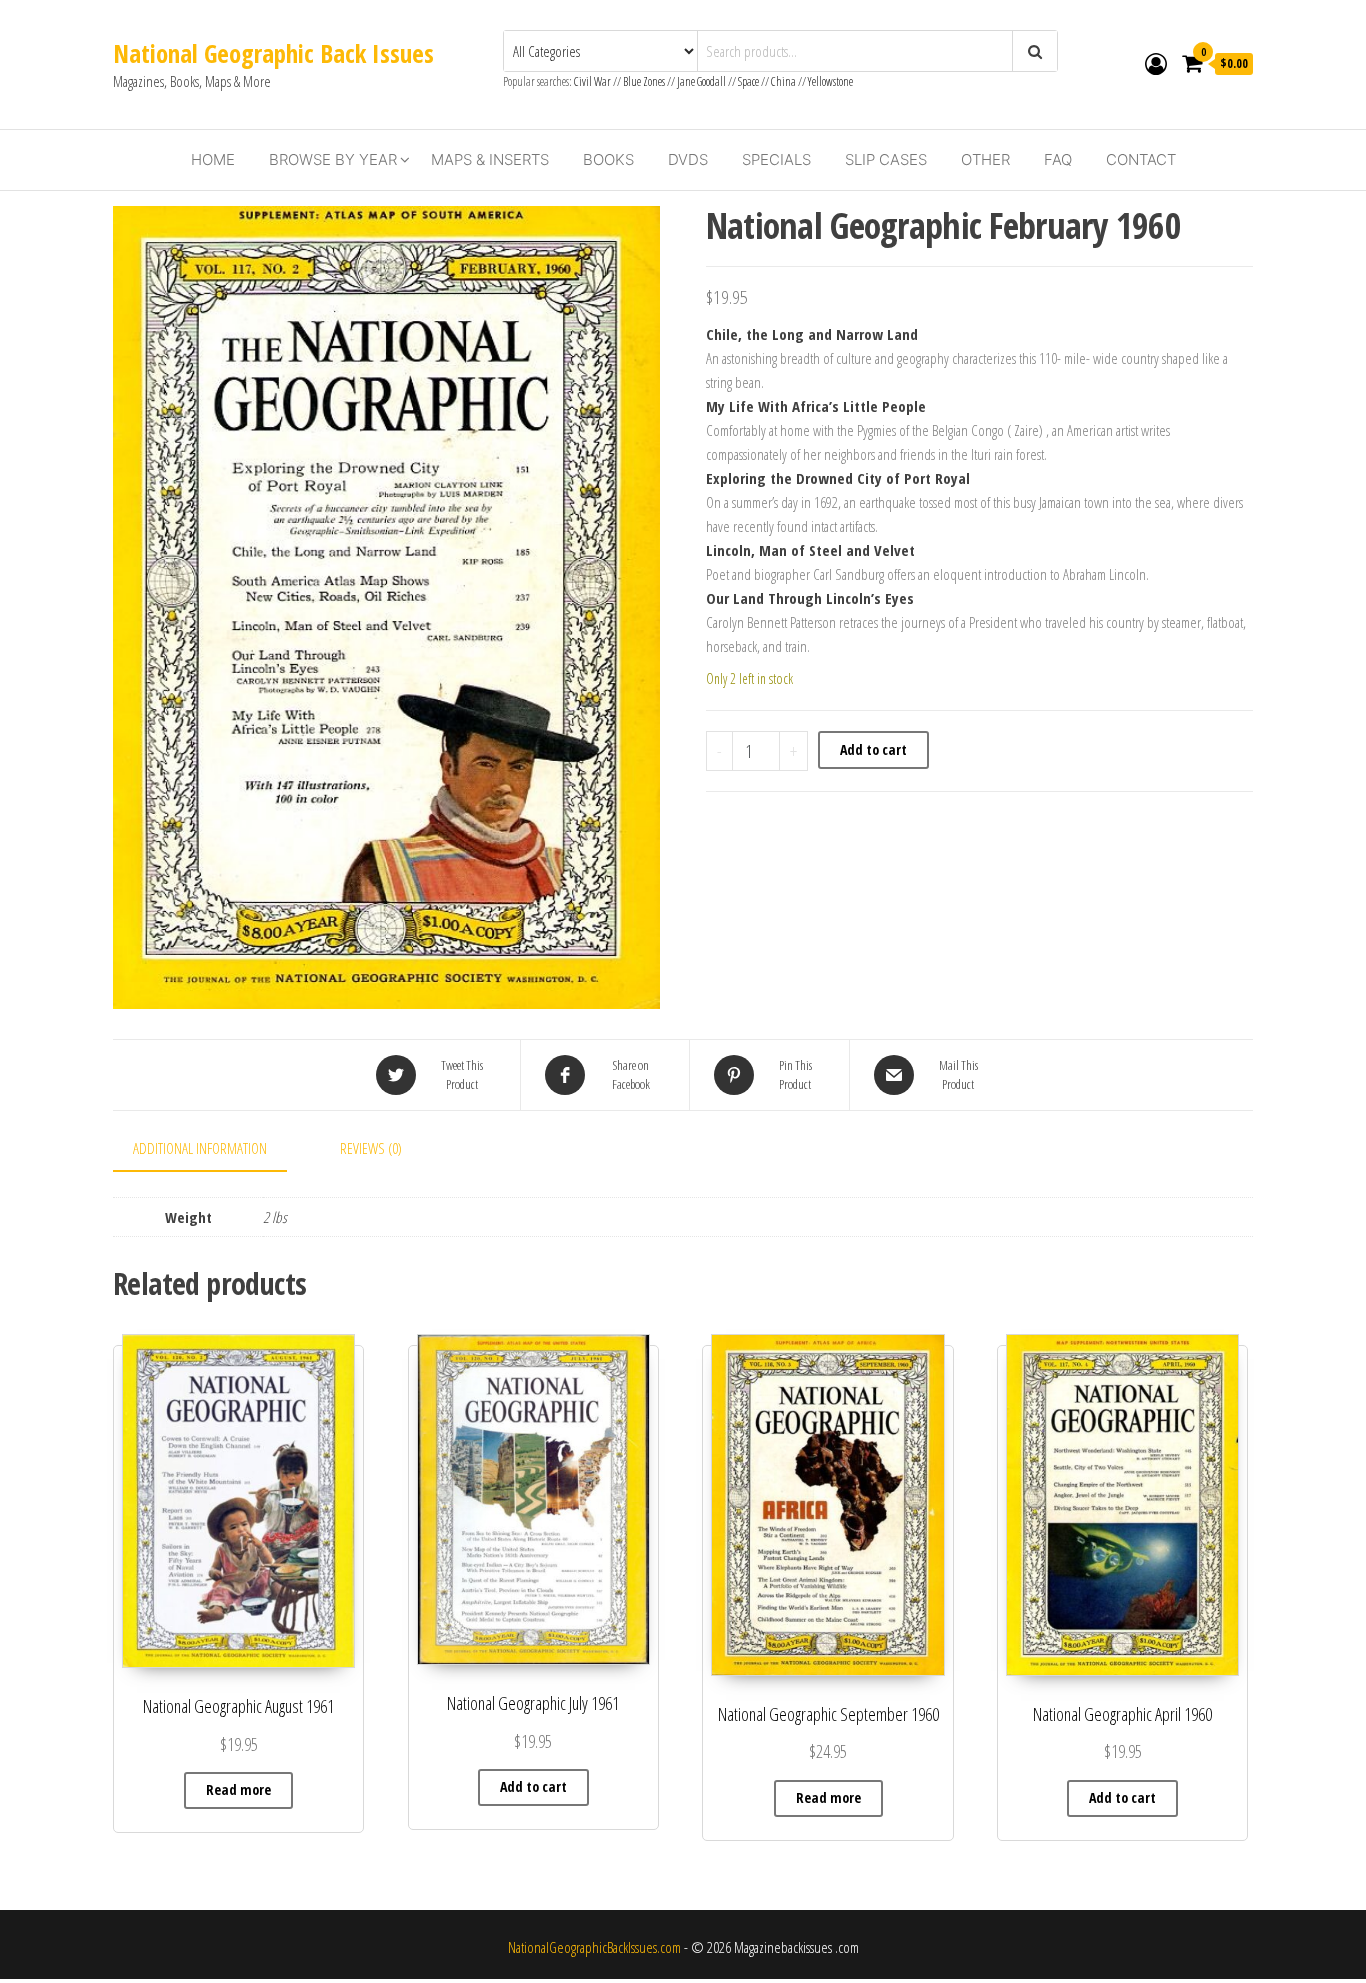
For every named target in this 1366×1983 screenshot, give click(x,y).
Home (213, 159)
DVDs (688, 159)
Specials (776, 159)
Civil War (593, 81)
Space (748, 81)
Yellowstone (830, 81)
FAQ (1058, 159)
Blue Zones (644, 81)
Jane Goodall (701, 81)
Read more (238, 1789)
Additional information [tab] (200, 1148)
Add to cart (873, 749)
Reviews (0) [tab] (371, 1148)
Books (608, 159)
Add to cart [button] (533, 1786)
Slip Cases (886, 159)
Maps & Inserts (490, 159)
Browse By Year (333, 159)
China (783, 81)
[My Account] (1156, 63)
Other (985, 159)
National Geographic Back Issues (273, 53)
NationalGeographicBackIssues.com (594, 1947)
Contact (1141, 159)
